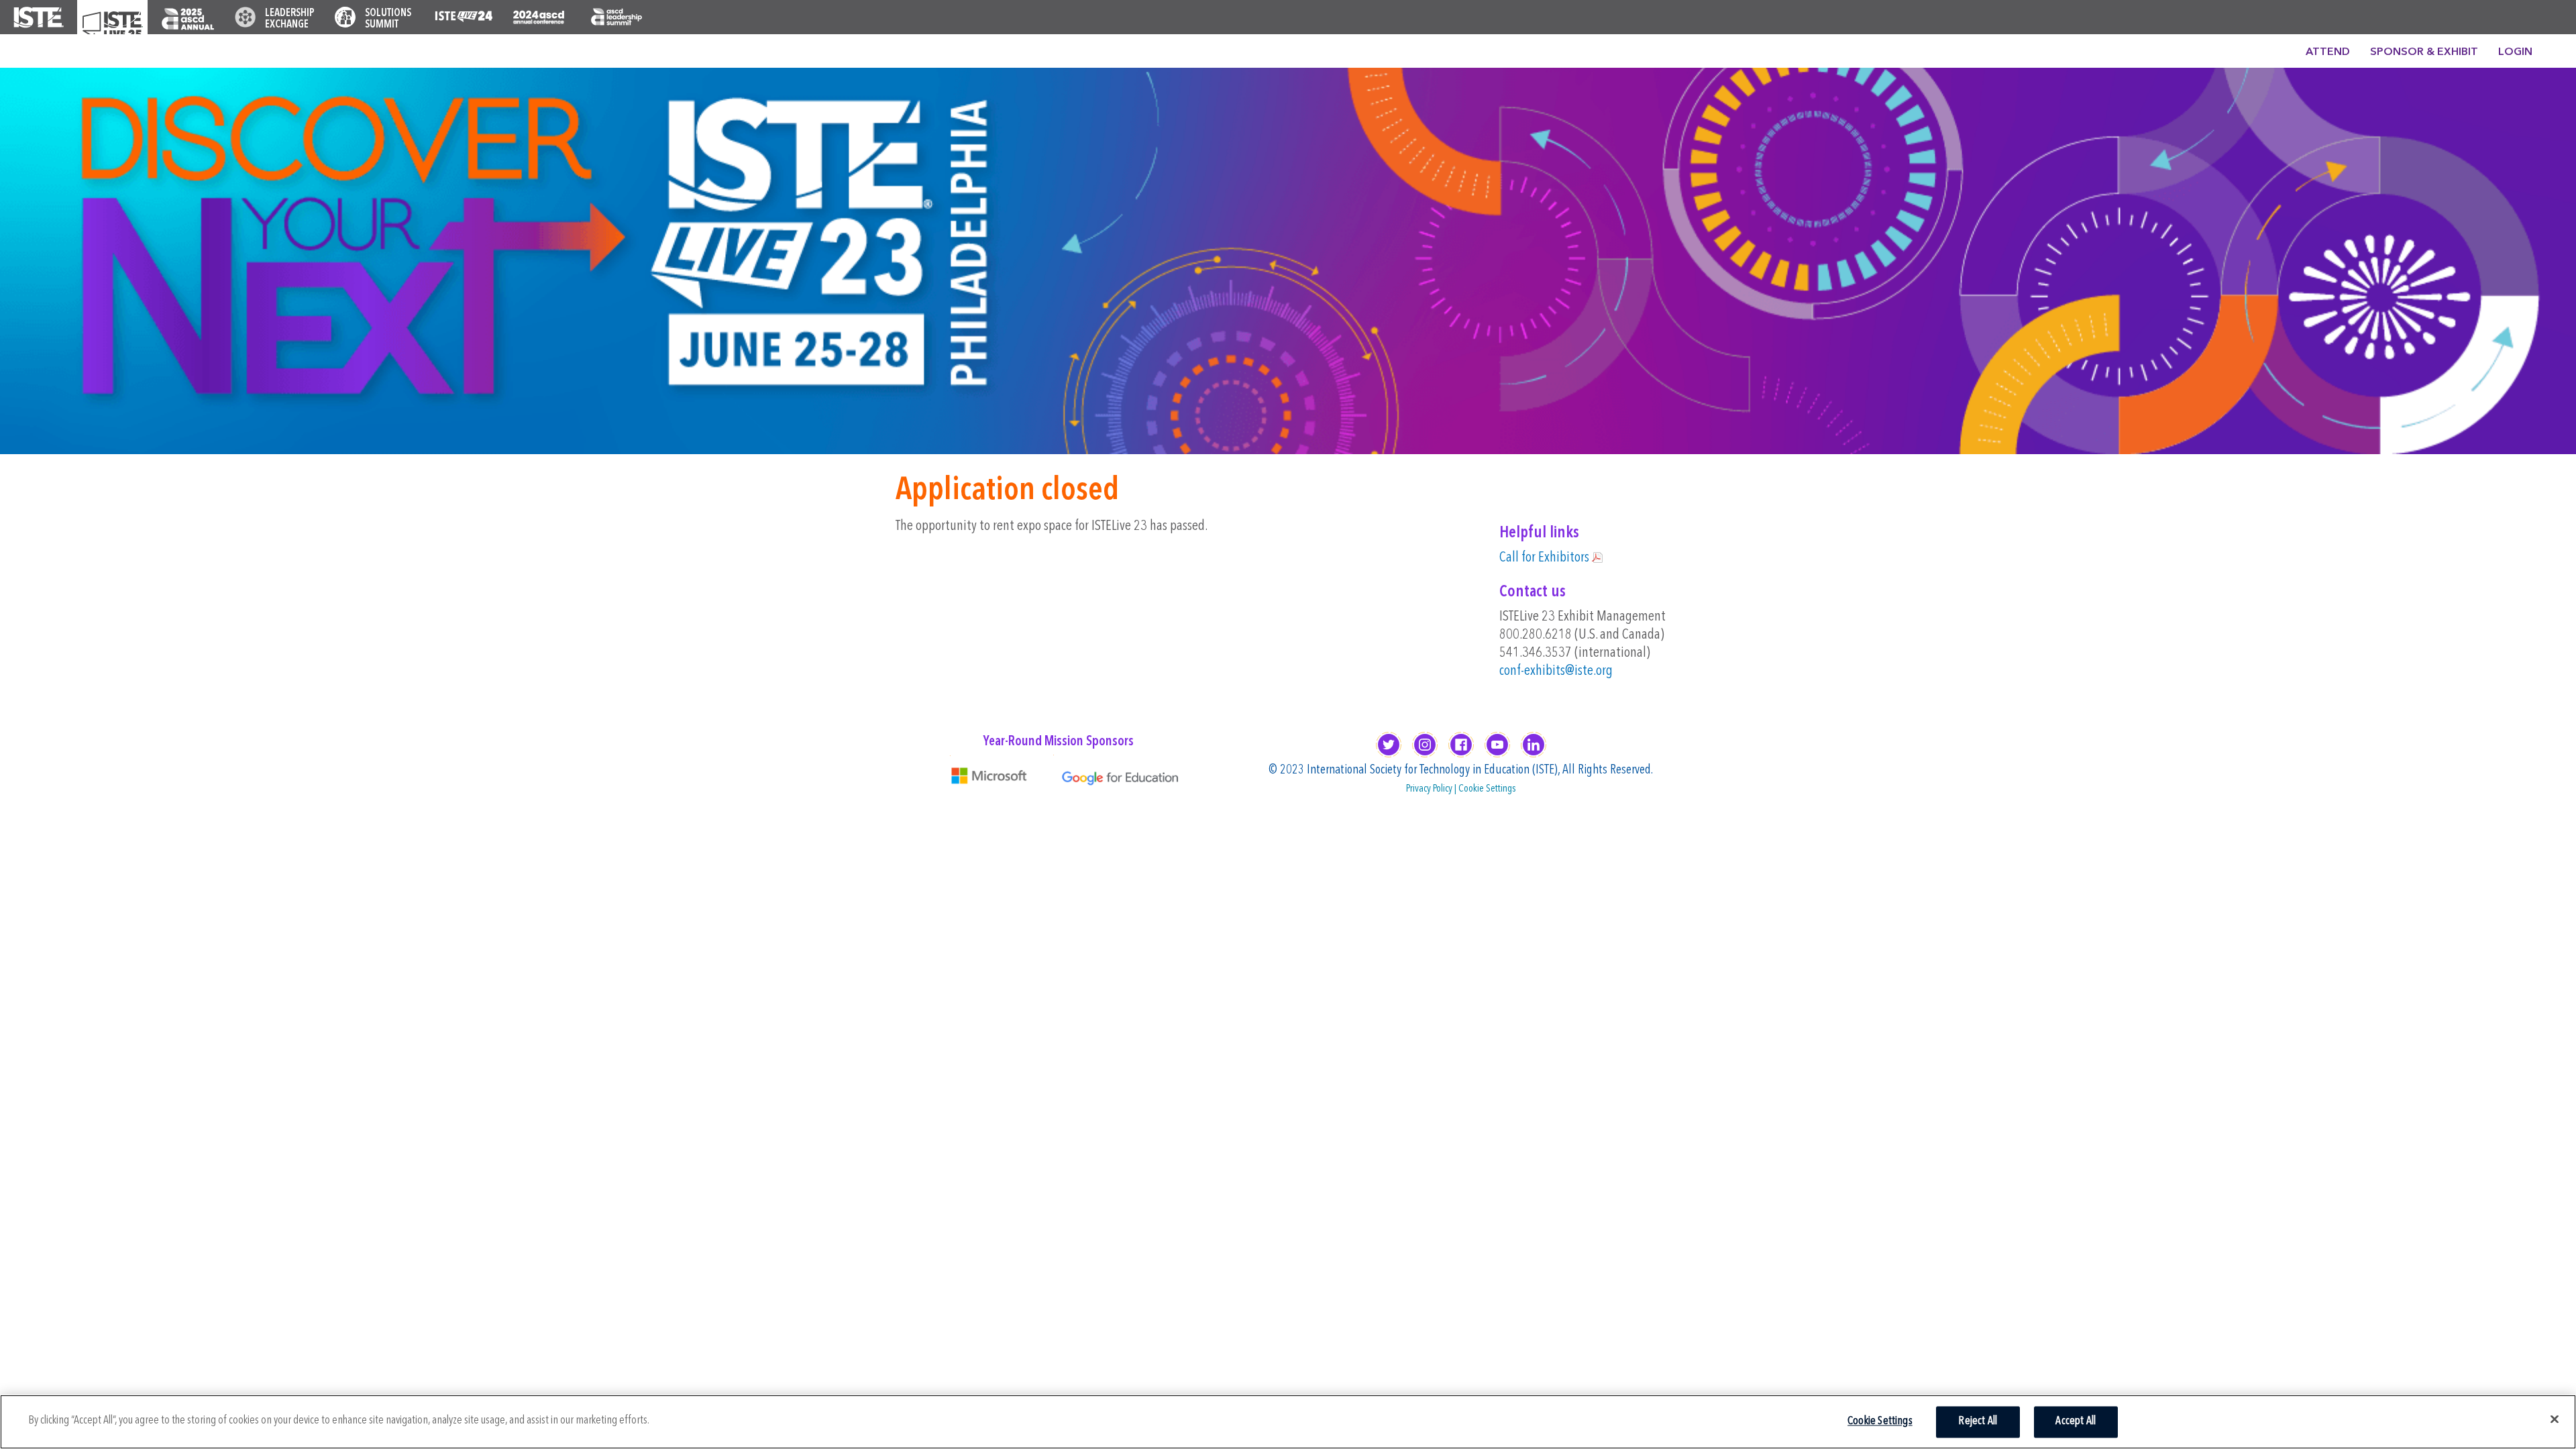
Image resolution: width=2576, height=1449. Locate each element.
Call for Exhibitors (1544, 558)
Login (2515, 52)
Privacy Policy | (1432, 789)
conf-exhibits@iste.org (1556, 671)
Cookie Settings (1487, 789)
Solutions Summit (388, 19)
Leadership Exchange (290, 19)
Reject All (1978, 1422)
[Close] (2555, 1419)
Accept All (2076, 1422)
